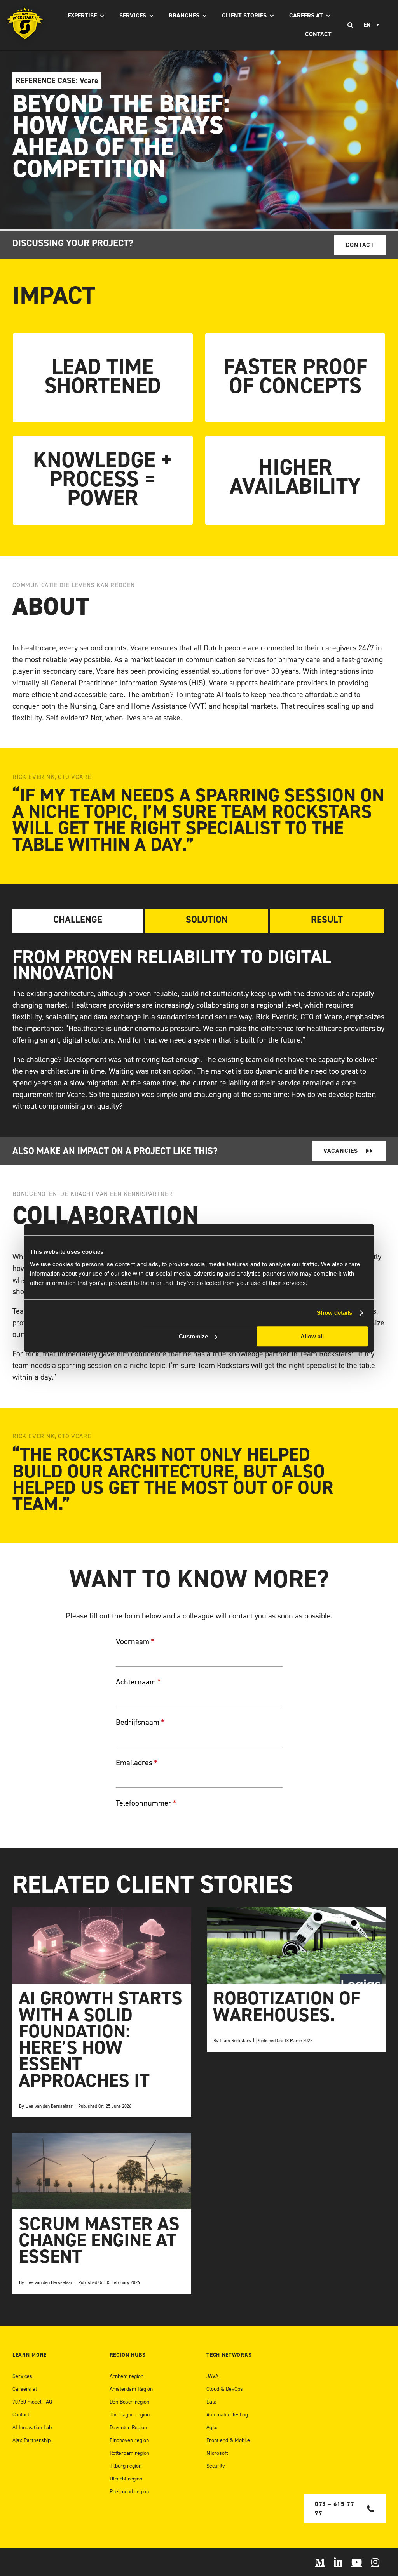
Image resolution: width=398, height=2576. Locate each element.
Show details (334, 1313)
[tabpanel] (199, 1030)
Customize (193, 1336)
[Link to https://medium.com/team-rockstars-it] (320, 2562)
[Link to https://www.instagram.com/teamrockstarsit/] (375, 2562)
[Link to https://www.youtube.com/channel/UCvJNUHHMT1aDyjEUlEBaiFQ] (357, 2562)
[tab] (78, 921)
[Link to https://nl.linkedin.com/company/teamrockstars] (338, 2562)
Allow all (312, 1336)
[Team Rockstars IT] (25, 25)
